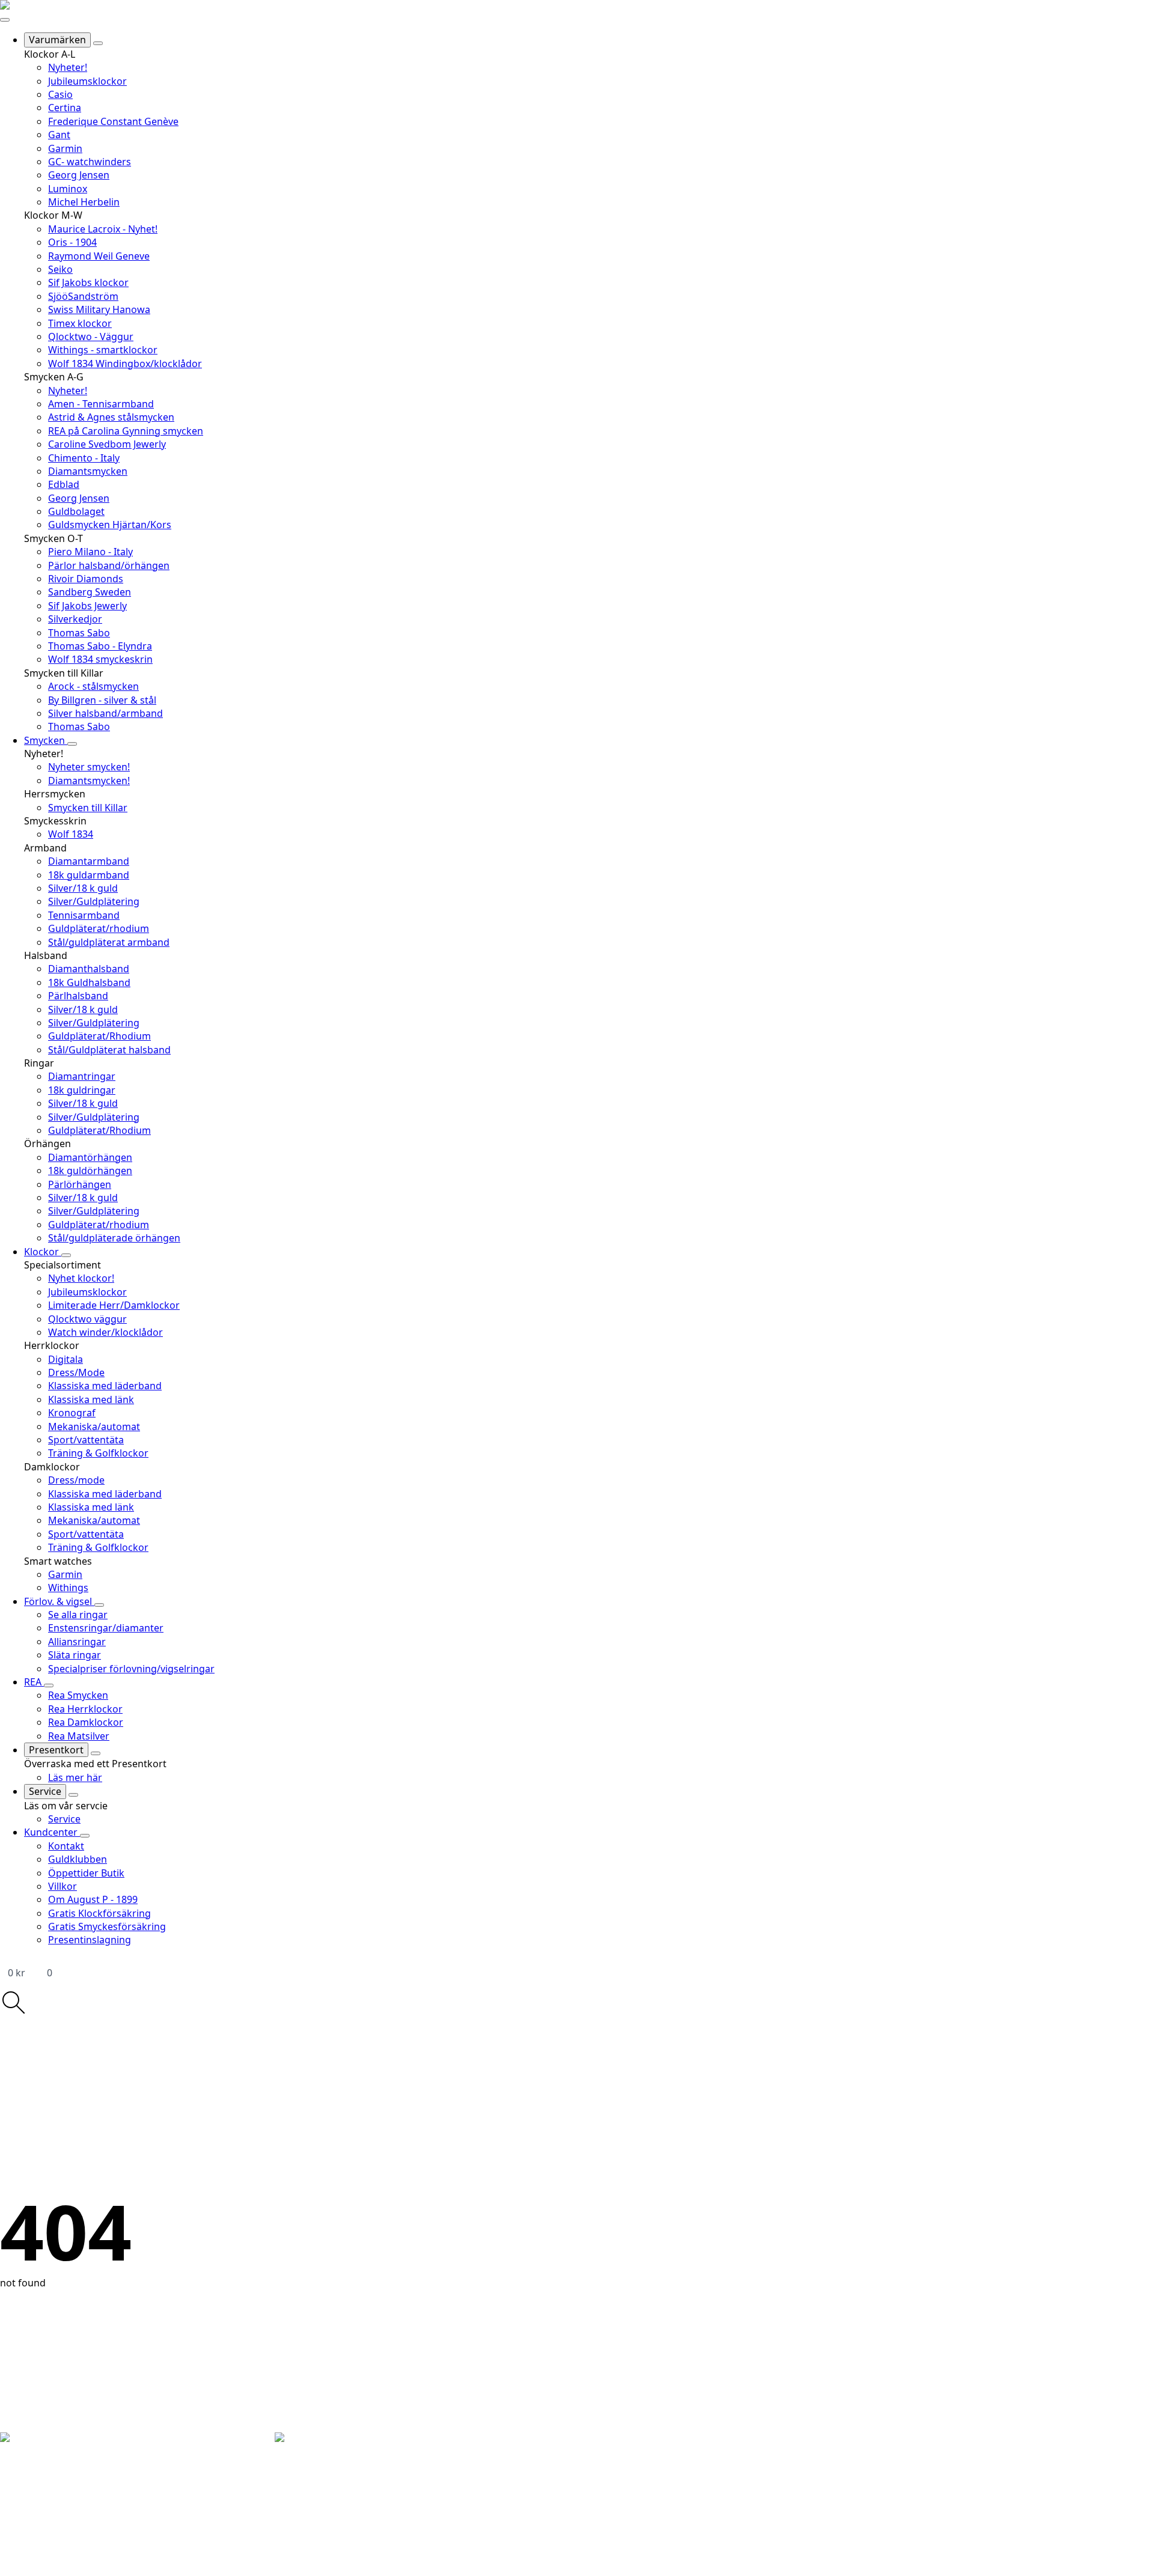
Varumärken (57, 40)
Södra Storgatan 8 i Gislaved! (1043, 2457)
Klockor (43, 1252)
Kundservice (114, 2497)
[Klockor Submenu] (66, 1255)
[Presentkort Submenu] (96, 1753)
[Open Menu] (5, 20)
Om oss (104, 2485)
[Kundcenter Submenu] (85, 1836)
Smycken (46, 740)
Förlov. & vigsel (59, 1601)
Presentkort (56, 1750)
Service (45, 1791)
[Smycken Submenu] (72, 744)
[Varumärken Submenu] (98, 43)
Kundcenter (52, 1832)
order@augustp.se (46, 2548)
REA (34, 1682)
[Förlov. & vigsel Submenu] (99, 1605)
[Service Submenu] (73, 1795)
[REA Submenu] (49, 1685)
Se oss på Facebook (199, 2499)
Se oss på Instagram (201, 2512)
